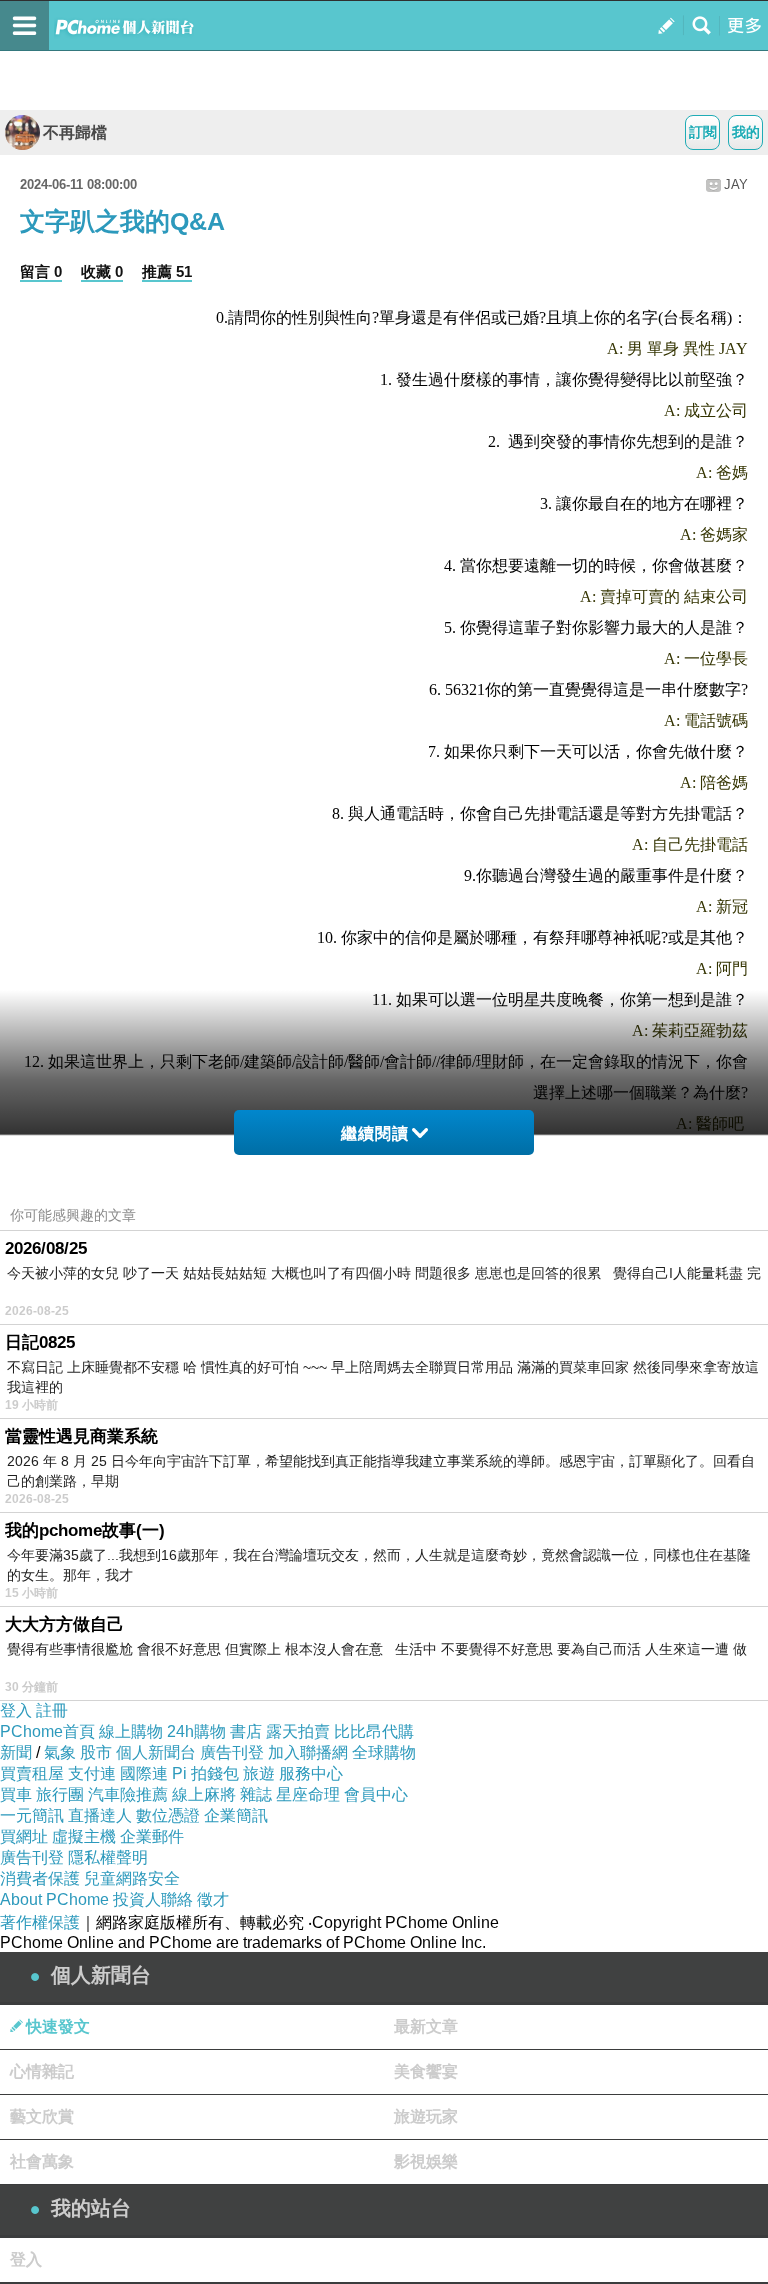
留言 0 (41, 271)
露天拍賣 (298, 1731)
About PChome (54, 1899)
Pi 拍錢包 (205, 1773)
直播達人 (100, 1815)
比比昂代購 (374, 1731)
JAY (736, 184)
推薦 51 (167, 271)
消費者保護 (40, 1878)
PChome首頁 (47, 1731)
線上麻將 (204, 1794)
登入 (16, 1710)
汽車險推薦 (128, 1794)
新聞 (16, 1752)
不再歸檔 (75, 132)
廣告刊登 (232, 1752)
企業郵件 (152, 1836)
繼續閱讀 (375, 1133)
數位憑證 (168, 1815)
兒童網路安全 (132, 1878)
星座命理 (308, 1794)
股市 (96, 1752)
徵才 (213, 1899)
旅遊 (259, 1773)
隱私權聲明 (108, 1857)
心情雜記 (42, 2071)
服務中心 (311, 1773)
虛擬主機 (84, 1836)
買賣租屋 (32, 1773)
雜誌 (256, 1794)
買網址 (24, 1836)
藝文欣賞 (42, 2116)
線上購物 (131, 1731)
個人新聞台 (156, 1752)
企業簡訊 (236, 1815)
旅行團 (60, 1794)
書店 (246, 1731)
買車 (16, 1794)
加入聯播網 (308, 1752)
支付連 (92, 1773)
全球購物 (384, 1752)
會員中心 (376, 1794)
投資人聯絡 (153, 1899)
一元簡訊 (32, 1815)
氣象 (60, 1752)
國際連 (144, 1773)
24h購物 (196, 1731)
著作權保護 (40, 1922)
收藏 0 (102, 271)
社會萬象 (42, 2161)
